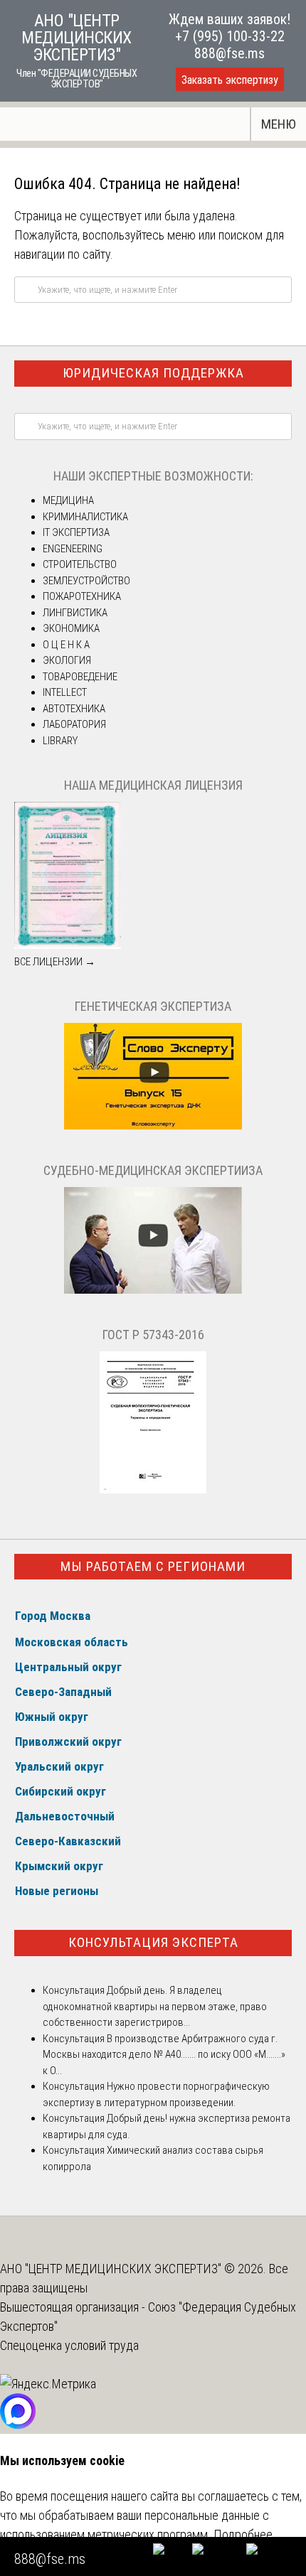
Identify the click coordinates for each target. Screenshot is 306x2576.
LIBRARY (60, 741)
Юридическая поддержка (153, 373)
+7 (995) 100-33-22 (230, 36)
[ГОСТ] (153, 1490)
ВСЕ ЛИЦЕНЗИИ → (55, 962)
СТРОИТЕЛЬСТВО (80, 564)
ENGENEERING (73, 549)
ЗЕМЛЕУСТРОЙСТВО (86, 581)
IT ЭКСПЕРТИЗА (76, 532)
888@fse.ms (229, 53)
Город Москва (53, 1616)
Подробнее (243, 2534)
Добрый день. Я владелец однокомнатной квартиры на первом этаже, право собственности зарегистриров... (155, 2006)
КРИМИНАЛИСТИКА (85, 517)
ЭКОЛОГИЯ (67, 660)
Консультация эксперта (153, 1942)
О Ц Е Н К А (66, 645)
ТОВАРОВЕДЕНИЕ (80, 677)
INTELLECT (65, 692)
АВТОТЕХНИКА (74, 709)
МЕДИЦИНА (68, 500)
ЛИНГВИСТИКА (75, 613)
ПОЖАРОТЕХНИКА (82, 596)
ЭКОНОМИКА (71, 628)
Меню (279, 124)
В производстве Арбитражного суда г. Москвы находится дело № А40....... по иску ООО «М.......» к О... (164, 2055)
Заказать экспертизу (230, 80)
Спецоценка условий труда (69, 2345)
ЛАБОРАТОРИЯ (74, 724)
